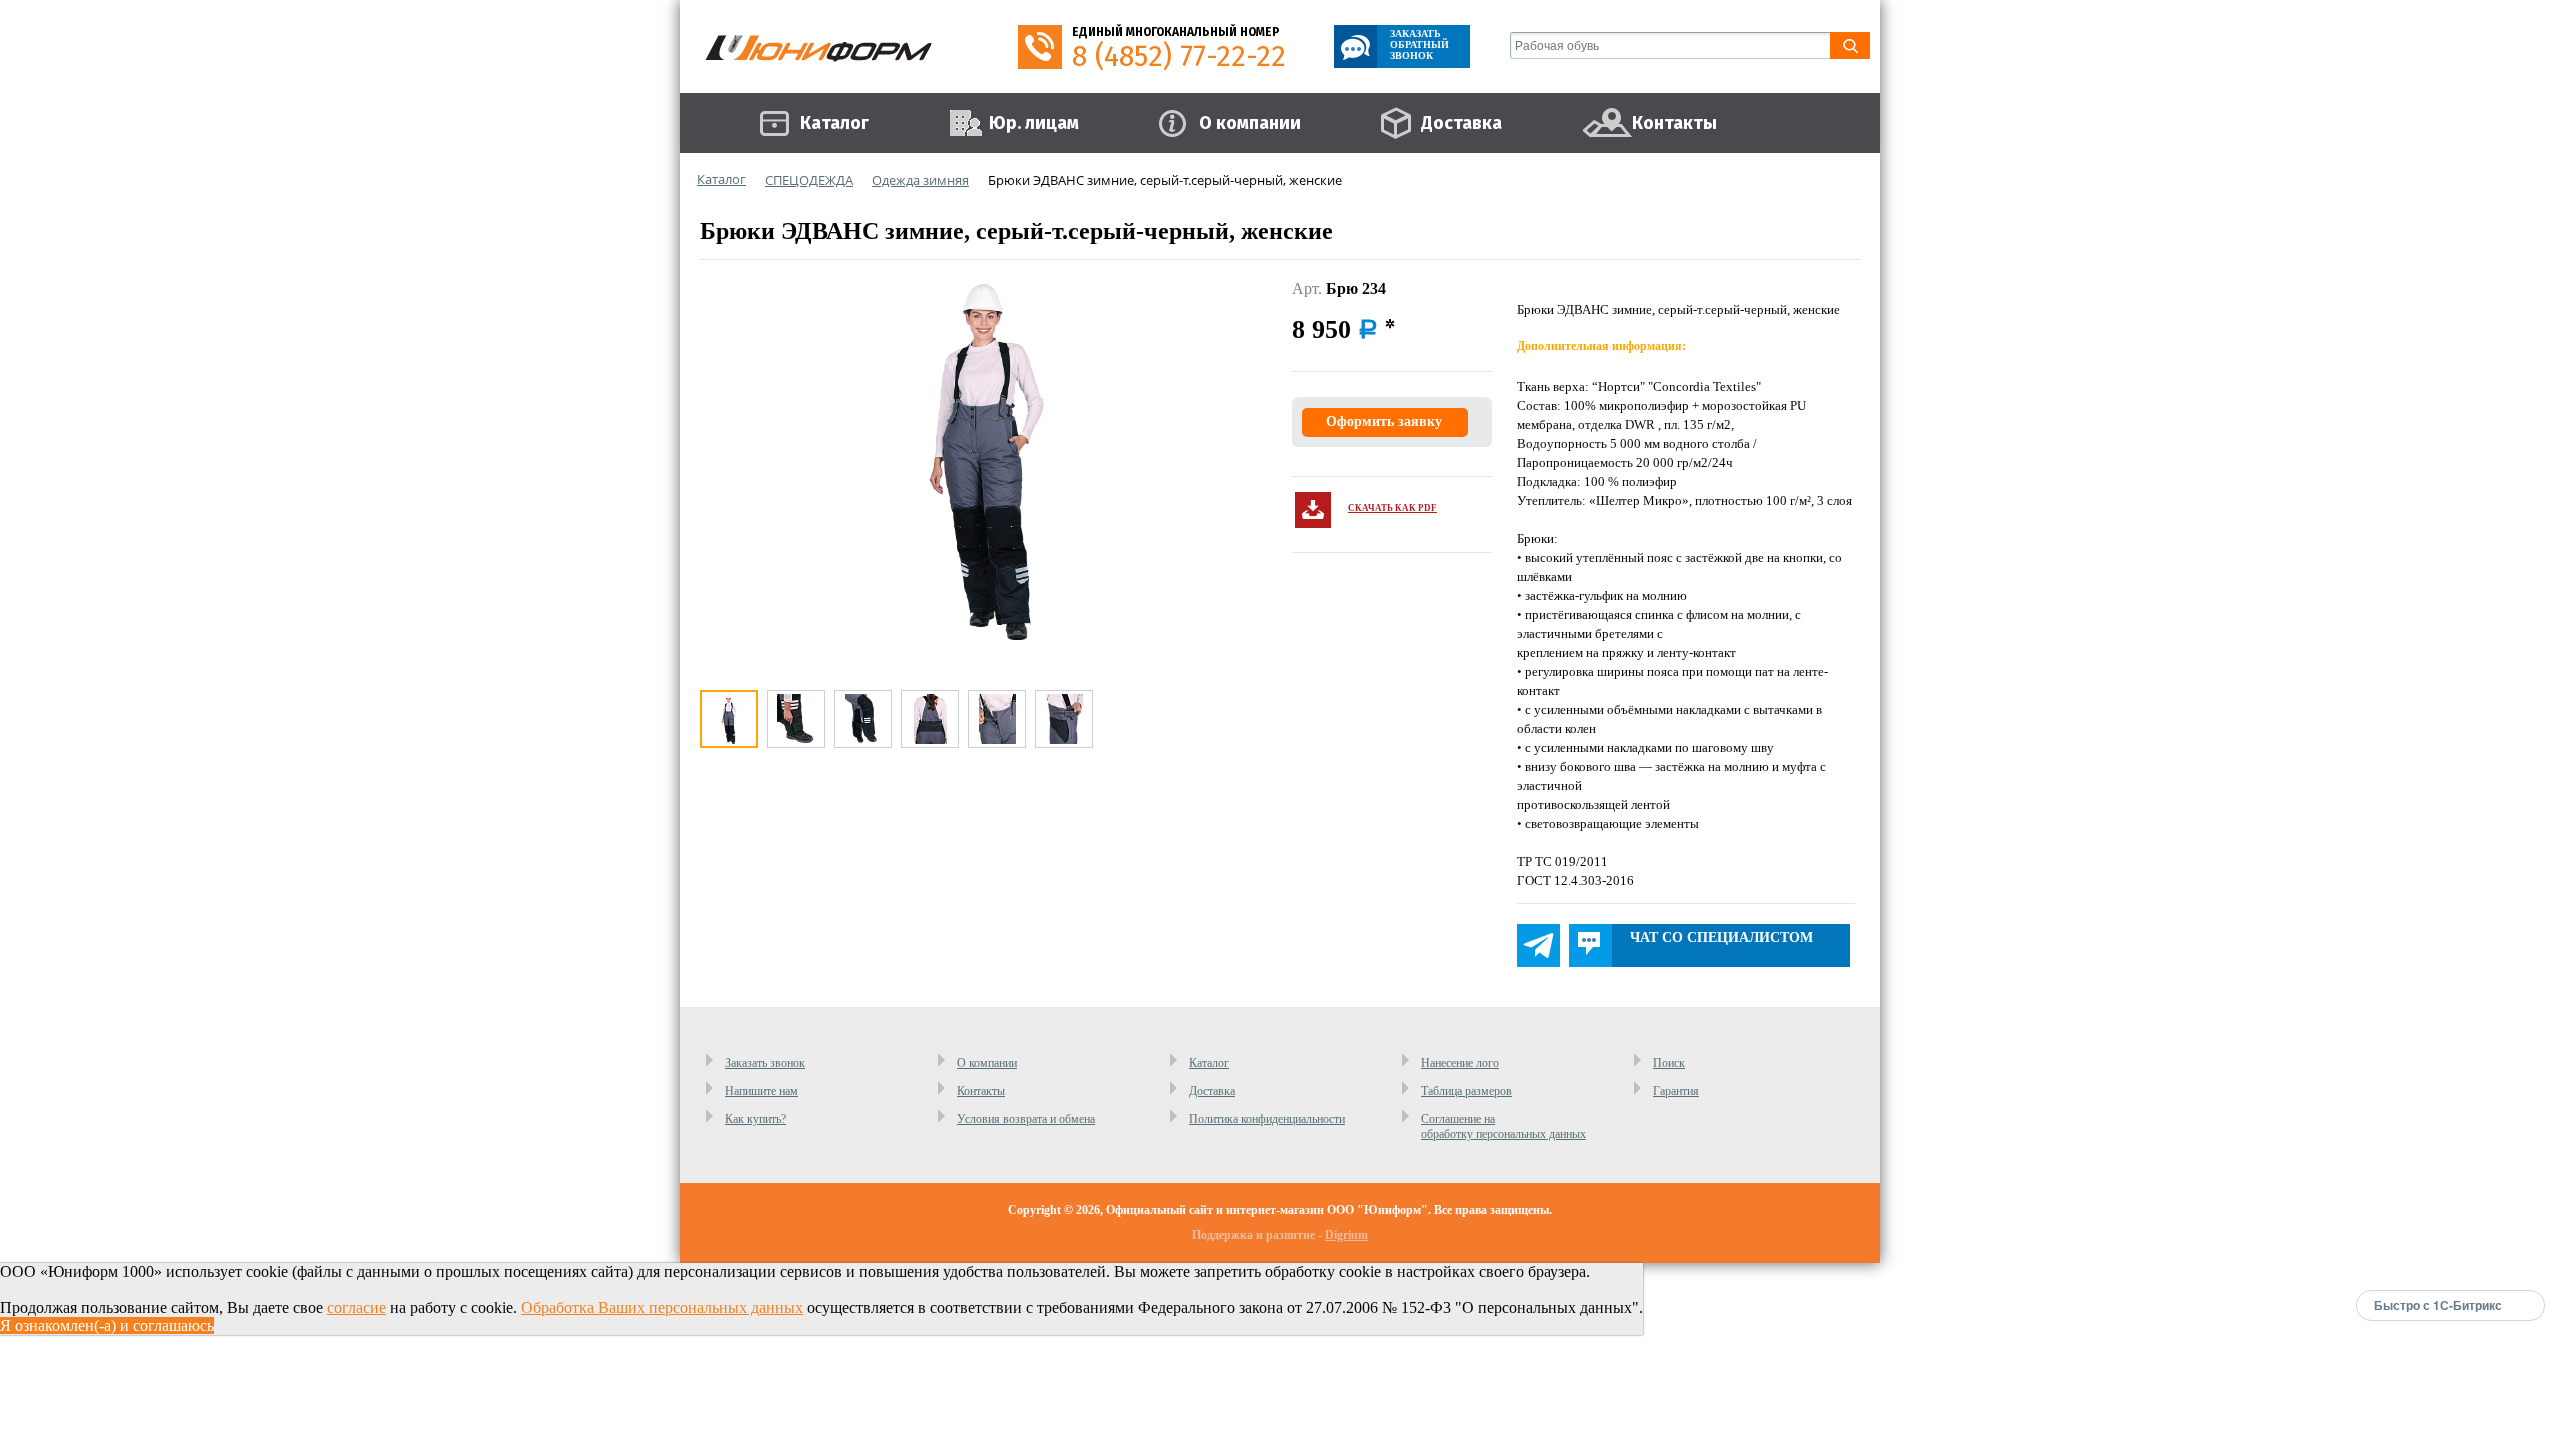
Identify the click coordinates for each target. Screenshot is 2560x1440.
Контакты (981, 1091)
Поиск (1669, 1063)
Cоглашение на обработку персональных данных (1503, 1126)
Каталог (1209, 1063)
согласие (356, 1307)
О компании (987, 1063)
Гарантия (1676, 1091)
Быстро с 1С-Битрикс (2438, 1305)
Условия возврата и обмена (1026, 1119)
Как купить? (755, 1119)
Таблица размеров (1466, 1091)
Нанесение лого (1460, 1063)
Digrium (1346, 1235)
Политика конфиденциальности (1267, 1119)
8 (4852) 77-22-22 (1179, 56)
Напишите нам (761, 1091)
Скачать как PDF (1392, 508)
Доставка (1212, 1091)
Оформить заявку (1384, 421)
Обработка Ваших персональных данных (662, 1307)
